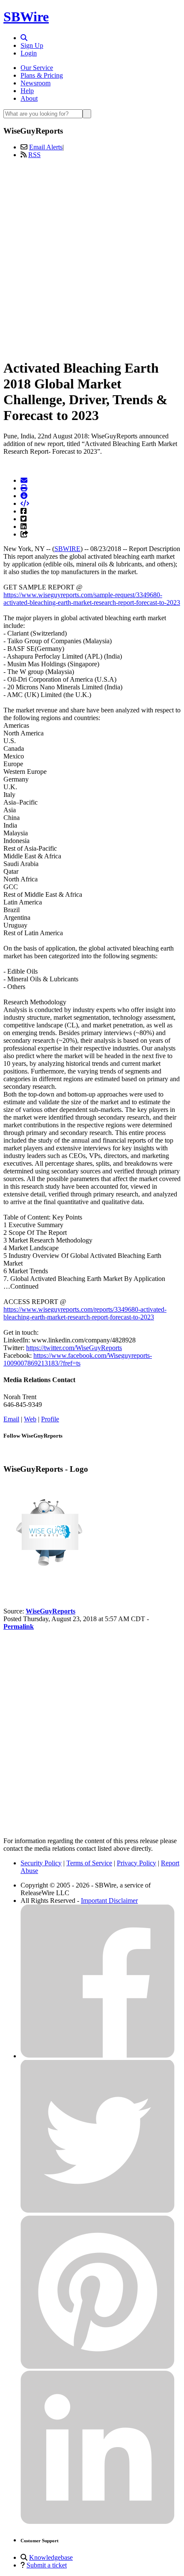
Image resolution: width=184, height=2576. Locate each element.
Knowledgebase (51, 2557)
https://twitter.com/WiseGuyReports (74, 1348)
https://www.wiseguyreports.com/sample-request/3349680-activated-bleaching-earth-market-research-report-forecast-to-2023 (92, 599)
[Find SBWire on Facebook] (98, 2056)
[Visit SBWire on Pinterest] (98, 2367)
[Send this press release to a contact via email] (24, 480)
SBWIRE (67, 549)
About (29, 98)
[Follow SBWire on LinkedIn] (98, 2522)
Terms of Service (89, 1863)
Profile (50, 1419)
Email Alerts (46, 147)
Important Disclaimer (109, 1901)
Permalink (19, 1626)
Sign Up (32, 45)
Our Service (37, 68)
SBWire (26, 17)
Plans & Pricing (42, 75)
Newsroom (36, 83)
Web (30, 1419)
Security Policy (41, 1863)
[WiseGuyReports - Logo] (46, 1582)
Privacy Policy (137, 1863)
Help (27, 91)
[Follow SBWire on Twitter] (98, 2211)
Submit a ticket (47, 2565)
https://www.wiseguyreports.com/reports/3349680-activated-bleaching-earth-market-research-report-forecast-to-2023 (85, 1313)
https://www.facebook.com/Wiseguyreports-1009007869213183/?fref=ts (78, 1359)
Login (29, 53)
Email (11, 1419)
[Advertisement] (92, 257)
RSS (34, 155)
